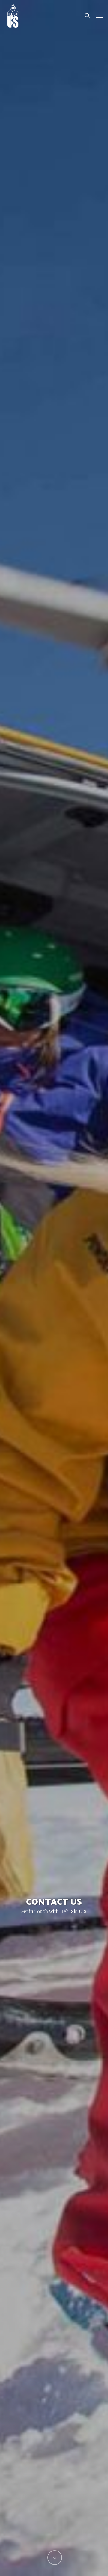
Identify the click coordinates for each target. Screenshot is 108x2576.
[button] (99, 16)
